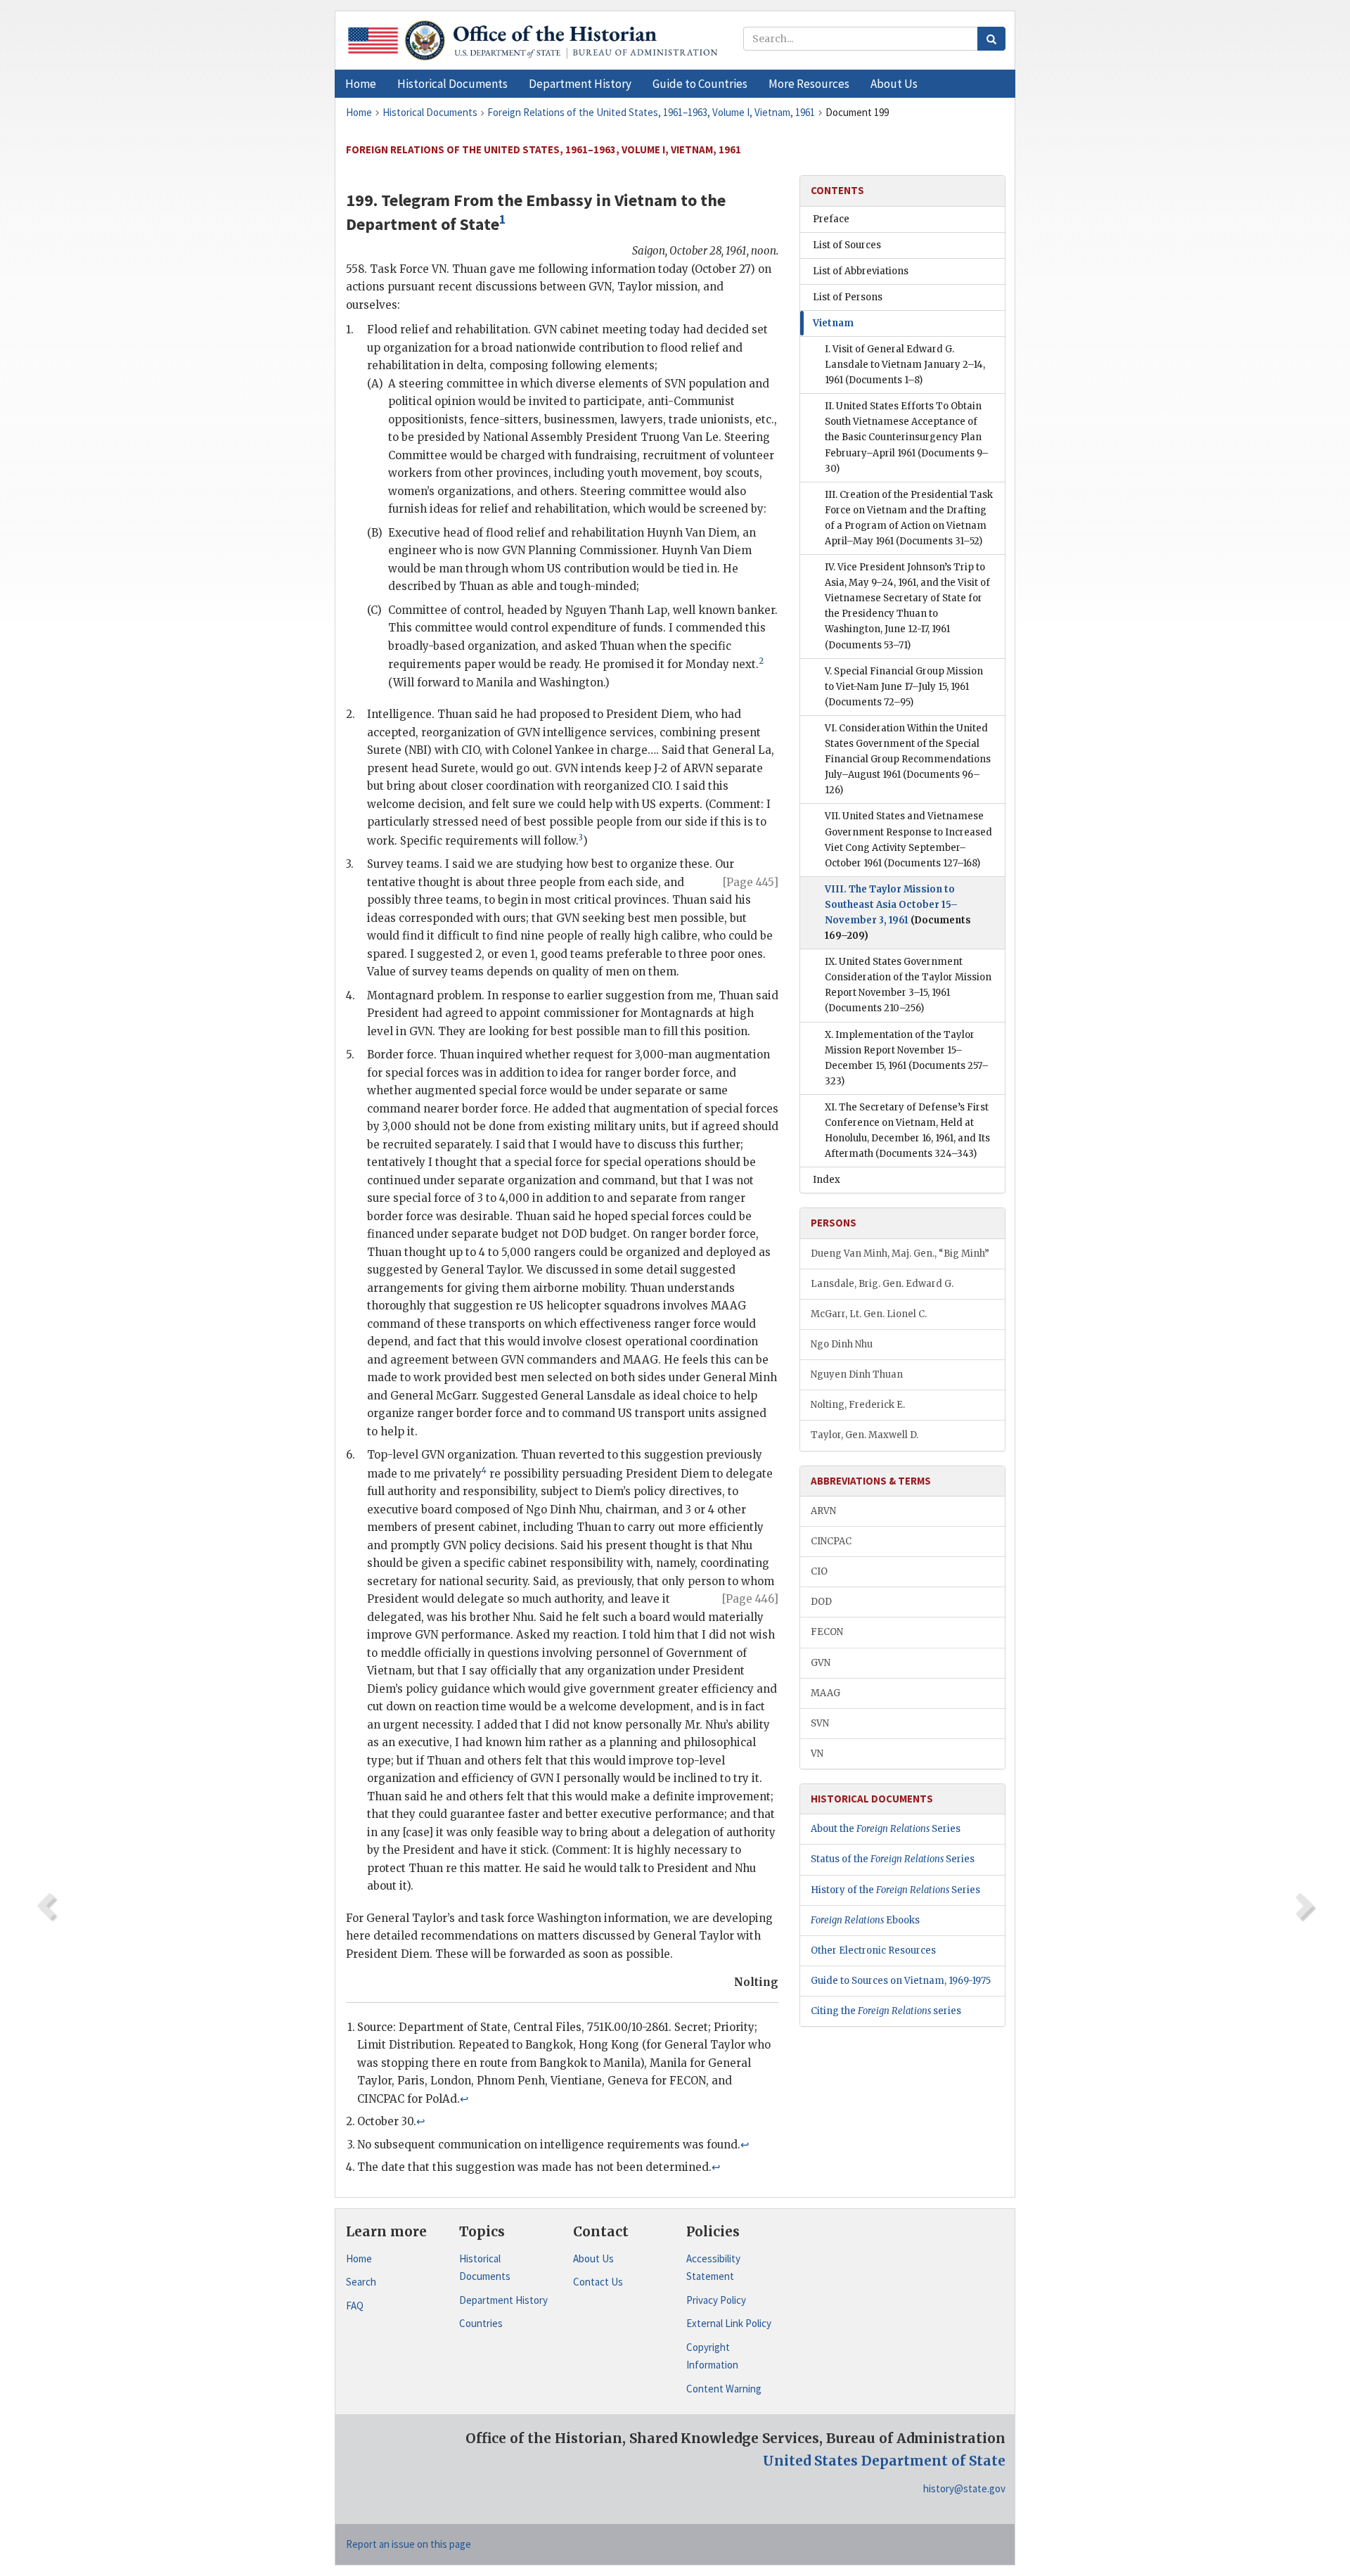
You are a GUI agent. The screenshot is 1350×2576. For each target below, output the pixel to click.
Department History (503, 2300)
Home (359, 2258)
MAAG (825, 1693)
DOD (821, 1602)
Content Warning (724, 2389)
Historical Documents (485, 2268)
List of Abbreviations (861, 271)
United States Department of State (884, 2461)
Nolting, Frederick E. (858, 1405)
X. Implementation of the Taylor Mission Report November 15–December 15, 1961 (907, 1058)
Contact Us (598, 2282)
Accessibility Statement (713, 2268)
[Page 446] (750, 1599)
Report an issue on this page (409, 2544)
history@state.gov (964, 2488)
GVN (821, 1663)
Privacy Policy (716, 2300)
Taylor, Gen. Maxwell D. (864, 1435)
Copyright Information (712, 2356)
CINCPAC (831, 1541)
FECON (827, 1632)
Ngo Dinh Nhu (842, 1344)
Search (361, 2282)
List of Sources (847, 245)
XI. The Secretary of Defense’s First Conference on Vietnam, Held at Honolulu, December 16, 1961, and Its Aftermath (907, 1130)
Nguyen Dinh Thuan (857, 1374)
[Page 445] (751, 882)
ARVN (823, 1511)
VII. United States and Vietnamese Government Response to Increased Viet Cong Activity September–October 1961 (908, 839)
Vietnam (833, 323)
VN (817, 1754)
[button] (452, 84)
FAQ (355, 2306)
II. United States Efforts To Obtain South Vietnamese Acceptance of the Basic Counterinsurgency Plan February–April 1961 (907, 437)
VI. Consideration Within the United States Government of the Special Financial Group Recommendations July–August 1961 (908, 759)
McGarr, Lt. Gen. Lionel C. (869, 1314)
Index (827, 1180)
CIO (819, 1571)
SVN (820, 1723)
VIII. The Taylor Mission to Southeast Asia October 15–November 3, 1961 (898, 912)
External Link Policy (729, 2323)
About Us (593, 2258)
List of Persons (848, 297)
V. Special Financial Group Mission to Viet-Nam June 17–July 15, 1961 (904, 687)
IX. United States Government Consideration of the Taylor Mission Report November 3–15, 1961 (908, 985)
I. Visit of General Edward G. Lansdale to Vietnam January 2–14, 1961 (905, 365)
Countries (481, 2323)
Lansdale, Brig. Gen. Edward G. (882, 1284)
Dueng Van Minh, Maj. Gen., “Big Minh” (900, 1254)
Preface (831, 219)
